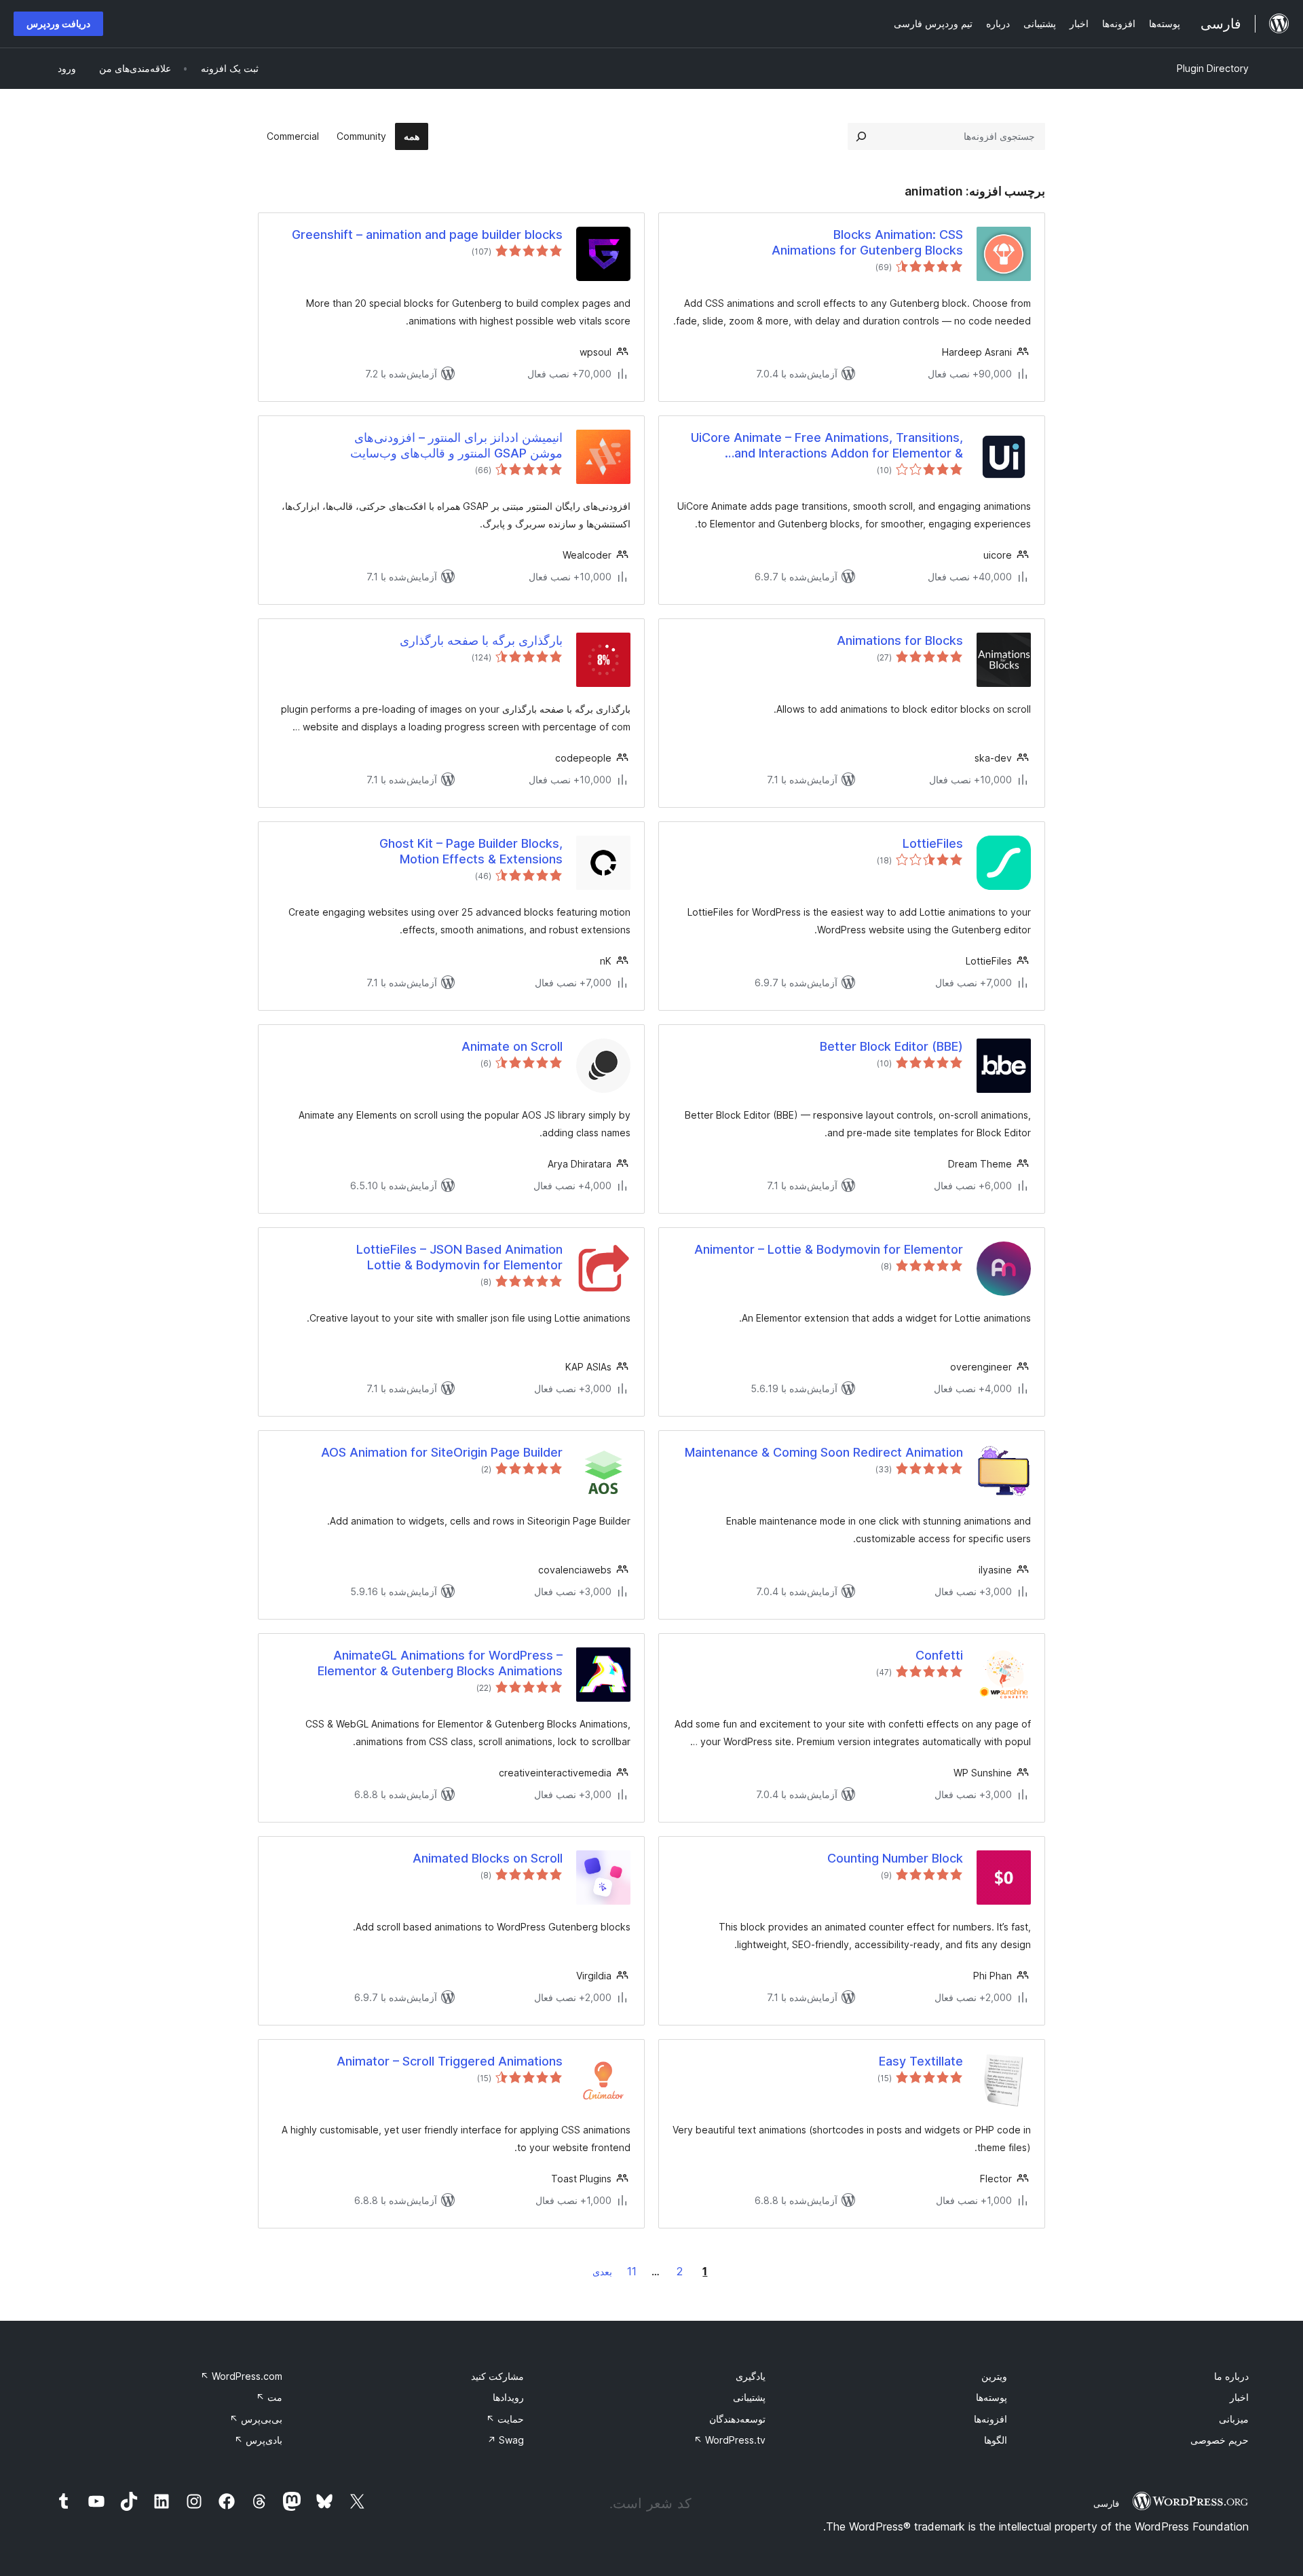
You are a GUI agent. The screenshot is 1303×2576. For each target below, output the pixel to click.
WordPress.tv (730, 2440)
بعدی (602, 2272)
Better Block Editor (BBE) (891, 1046)
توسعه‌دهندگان (737, 2419)
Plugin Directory (1213, 68)
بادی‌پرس (258, 2440)
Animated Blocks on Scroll (488, 1858)
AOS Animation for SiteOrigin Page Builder (442, 1452)
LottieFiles (933, 843)
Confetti (939, 1655)
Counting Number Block (895, 1858)
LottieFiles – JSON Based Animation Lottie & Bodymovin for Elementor (459, 1257)
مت (269, 2397)
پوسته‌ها (992, 2397)
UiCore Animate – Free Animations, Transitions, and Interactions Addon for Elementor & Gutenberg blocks (827, 446)
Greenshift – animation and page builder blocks (427, 235)
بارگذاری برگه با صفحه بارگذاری (481, 640)
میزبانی (1234, 2419)
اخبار (1239, 2397)
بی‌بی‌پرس (256, 2419)
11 (632, 2271)
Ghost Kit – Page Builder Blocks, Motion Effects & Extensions (471, 851)
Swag (506, 2440)
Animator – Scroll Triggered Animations (450, 2061)
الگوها (996, 2440)
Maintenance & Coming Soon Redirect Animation (824, 1452)
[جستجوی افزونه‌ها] (861, 136)
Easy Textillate (921, 2061)
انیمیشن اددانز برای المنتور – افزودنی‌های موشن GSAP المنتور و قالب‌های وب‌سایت (456, 445)
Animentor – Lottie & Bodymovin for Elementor (829, 1249)
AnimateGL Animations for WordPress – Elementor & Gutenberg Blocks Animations (440, 1663)
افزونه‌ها (990, 2419)
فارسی (1106, 2503)
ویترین (994, 2376)
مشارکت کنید (497, 2376)
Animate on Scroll (512, 1046)
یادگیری (751, 2376)
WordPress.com (241, 2376)
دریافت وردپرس (58, 23)
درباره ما (1231, 2376)
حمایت (505, 2419)
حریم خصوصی (1220, 2440)
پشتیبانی (749, 2397)
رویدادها (508, 2397)
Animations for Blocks (900, 640)
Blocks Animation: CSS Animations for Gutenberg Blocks (867, 242)
